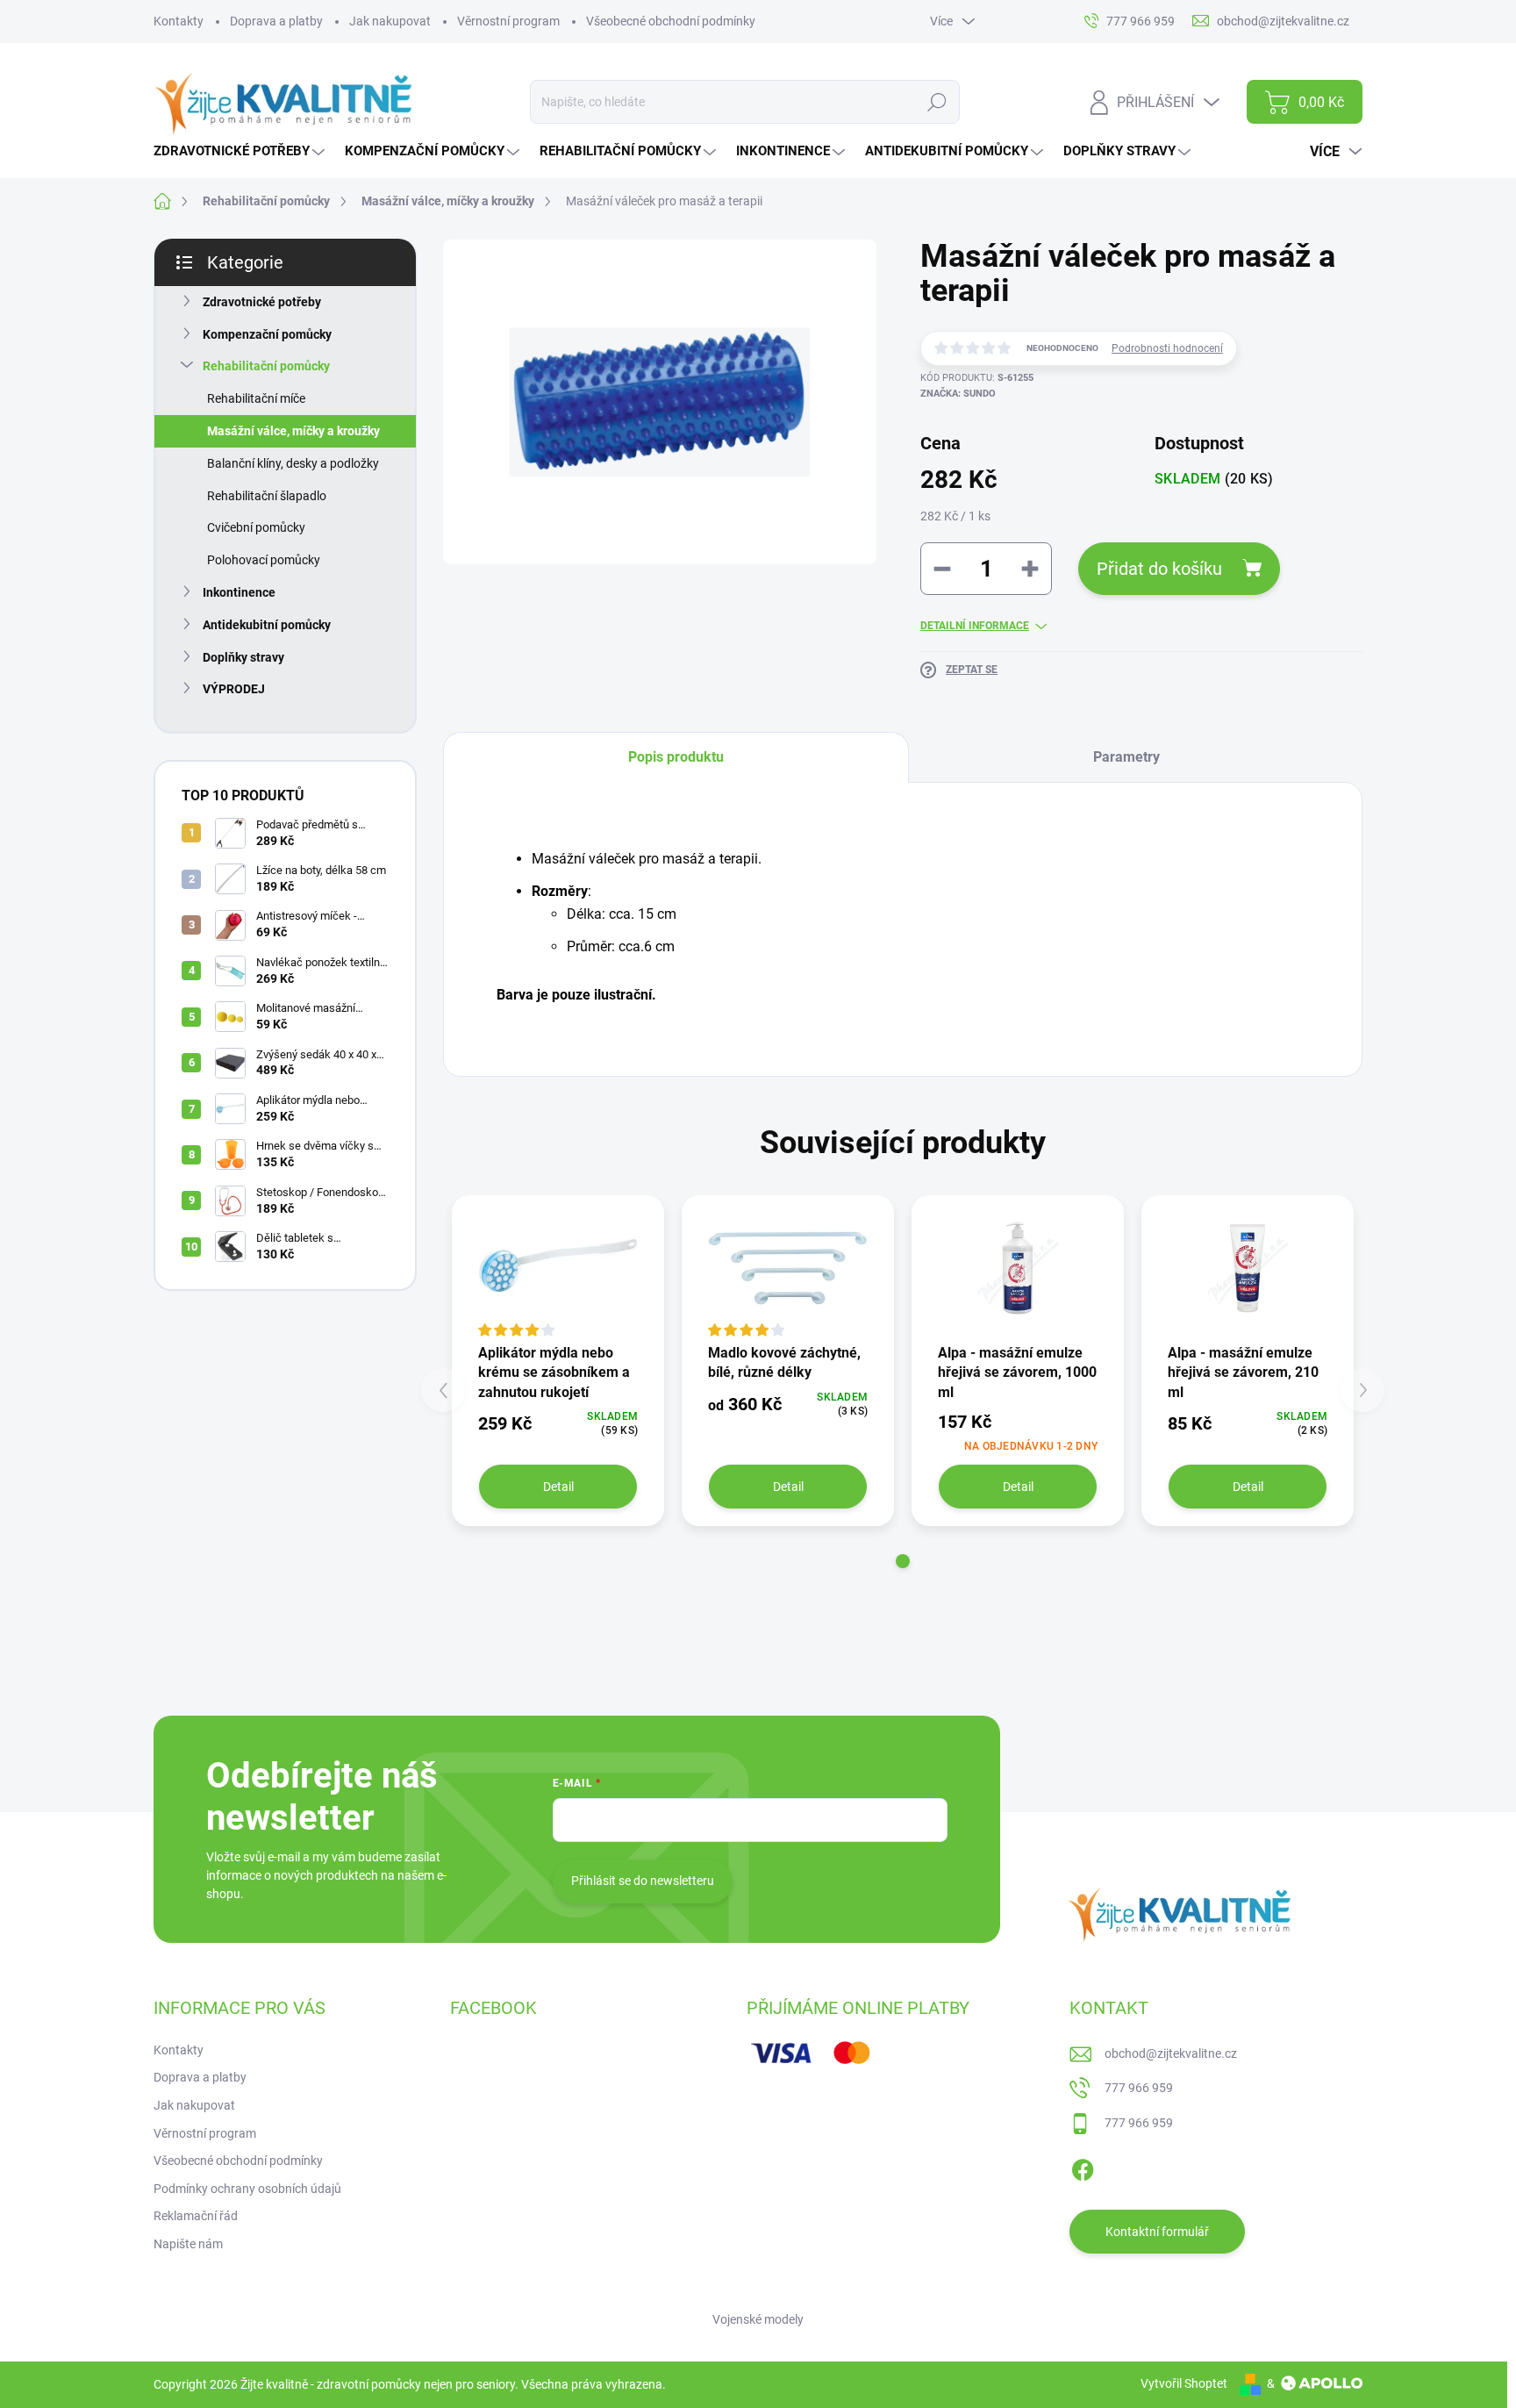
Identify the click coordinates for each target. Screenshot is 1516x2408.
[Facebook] (1083, 2168)
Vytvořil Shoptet (1184, 2383)
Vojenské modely (758, 2319)
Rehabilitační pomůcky (266, 366)
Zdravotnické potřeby (262, 302)
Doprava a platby (276, 21)
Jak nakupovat (390, 21)
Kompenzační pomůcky (267, 334)
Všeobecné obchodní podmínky (671, 21)
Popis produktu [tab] (676, 757)
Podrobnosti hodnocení (1167, 348)
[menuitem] (241, 151)
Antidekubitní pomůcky (267, 625)
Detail (558, 1487)
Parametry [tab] (1126, 757)
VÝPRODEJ (234, 689)
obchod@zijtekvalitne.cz (1171, 2053)
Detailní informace (975, 626)
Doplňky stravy (243, 657)
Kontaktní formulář (1157, 2232)
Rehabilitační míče (256, 398)
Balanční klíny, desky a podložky (293, 463)
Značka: (958, 394)
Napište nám (188, 2244)
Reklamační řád (196, 2216)
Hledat (937, 102)
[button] (903, 1561)
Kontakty (179, 21)
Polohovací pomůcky (264, 560)
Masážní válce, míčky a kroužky (293, 431)
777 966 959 (1139, 2088)
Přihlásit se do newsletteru (643, 1881)
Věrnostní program (508, 21)
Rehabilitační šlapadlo (267, 496)
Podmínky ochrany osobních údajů (247, 2189)
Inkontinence (239, 592)
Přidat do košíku (1159, 569)
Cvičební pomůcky (256, 527)
